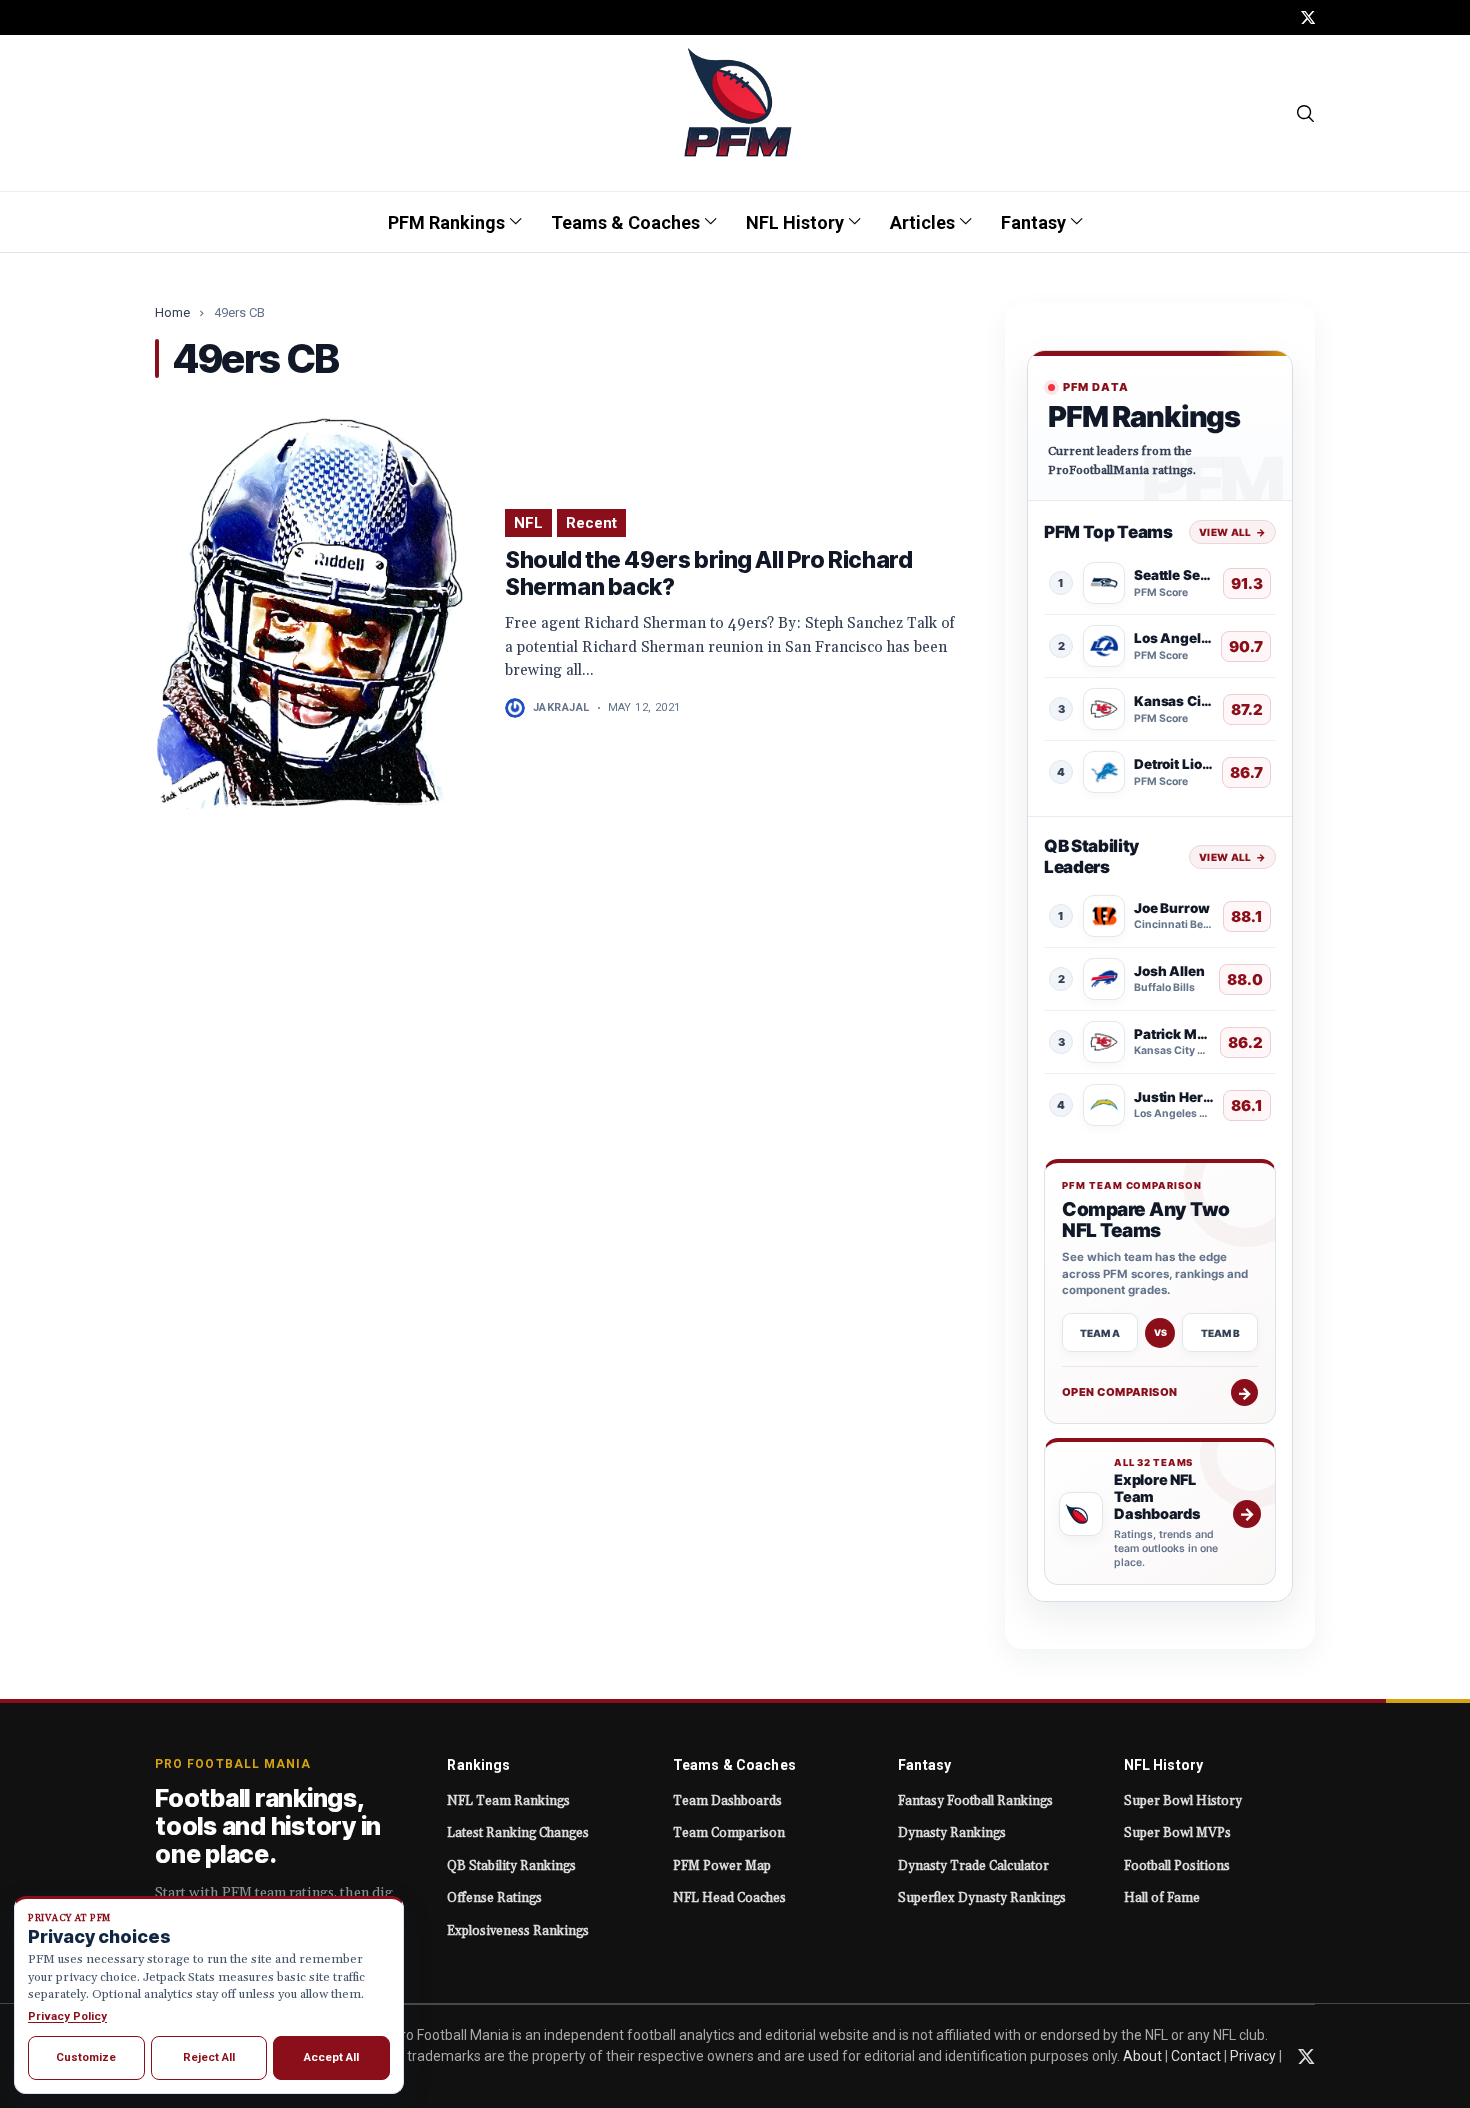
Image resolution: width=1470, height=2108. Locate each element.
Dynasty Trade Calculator (973, 1866)
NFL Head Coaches (729, 1898)
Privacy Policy (67, 2016)
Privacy (1253, 2056)
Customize (86, 2057)
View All (1232, 532)
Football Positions (1177, 1866)
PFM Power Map (722, 1866)
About (1142, 2056)
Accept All (331, 2057)
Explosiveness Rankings (518, 1931)
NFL (528, 523)
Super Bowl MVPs (1177, 1833)
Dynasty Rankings (952, 1833)
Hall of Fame (1162, 1898)
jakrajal (561, 707)
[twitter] (1308, 17)
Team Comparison (729, 1833)
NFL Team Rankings (508, 1801)
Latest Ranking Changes (518, 1833)
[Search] (1306, 113)
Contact (1196, 2056)
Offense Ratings (494, 1898)
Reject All (209, 2057)
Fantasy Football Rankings (975, 1801)
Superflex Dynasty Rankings (982, 1898)
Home (172, 312)
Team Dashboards (727, 1801)
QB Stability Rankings (511, 1866)
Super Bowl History (1183, 1801)
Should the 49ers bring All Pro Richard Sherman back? (708, 574)
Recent (591, 523)
